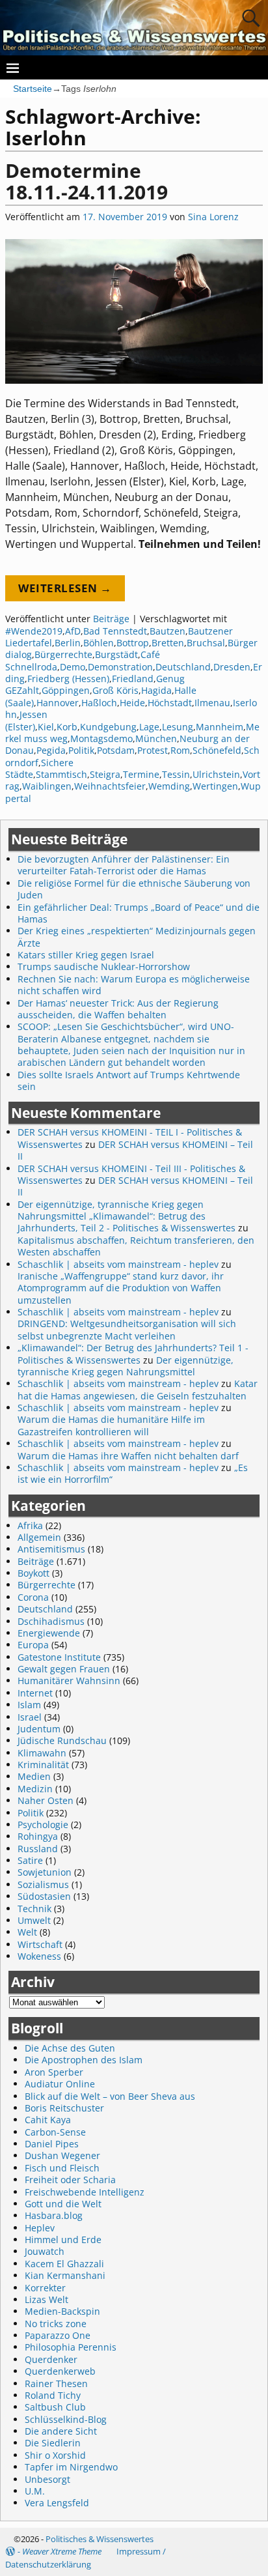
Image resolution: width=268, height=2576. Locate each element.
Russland (38, 1849)
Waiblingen (47, 786)
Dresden (232, 667)
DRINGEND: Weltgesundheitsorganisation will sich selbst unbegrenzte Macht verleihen (127, 1329)
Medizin (35, 1789)
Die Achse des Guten (70, 2048)
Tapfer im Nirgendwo (71, 2467)
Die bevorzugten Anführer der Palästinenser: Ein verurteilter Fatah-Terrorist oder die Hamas (124, 865)
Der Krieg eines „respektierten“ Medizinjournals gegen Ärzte (137, 937)
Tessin (176, 774)
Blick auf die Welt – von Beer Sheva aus (110, 2096)
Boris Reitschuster (64, 2108)
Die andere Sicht (61, 2431)
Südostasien (44, 1896)
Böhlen (99, 643)
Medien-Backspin (62, 2311)
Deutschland (183, 667)
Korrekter (45, 2288)
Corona (33, 1597)
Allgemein (39, 1537)
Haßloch (99, 703)
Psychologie (43, 1825)
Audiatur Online (60, 2084)
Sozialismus (43, 1884)
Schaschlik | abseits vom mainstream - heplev (118, 1264)
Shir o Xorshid (55, 2455)
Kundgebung (108, 727)
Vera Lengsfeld (57, 2503)
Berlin (68, 643)
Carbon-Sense (55, 2132)
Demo (73, 667)
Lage (149, 727)
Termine (141, 774)
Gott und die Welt (63, 2204)
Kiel (46, 727)
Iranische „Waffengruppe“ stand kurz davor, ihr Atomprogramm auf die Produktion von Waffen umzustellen (121, 1288)
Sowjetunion (45, 1872)
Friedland (133, 679)
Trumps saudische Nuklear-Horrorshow (104, 966)
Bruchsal (206, 643)
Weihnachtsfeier (110, 786)
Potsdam (116, 750)
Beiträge (111, 619)
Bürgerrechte (63, 654)
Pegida (51, 750)
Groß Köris (115, 690)
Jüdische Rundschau (62, 1740)
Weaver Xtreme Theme (62, 2551)
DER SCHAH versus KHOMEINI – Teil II (135, 1150)
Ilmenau (212, 703)
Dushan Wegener (62, 2155)
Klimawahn (42, 1753)
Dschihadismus (51, 1621)
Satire (30, 1860)
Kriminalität (43, 1765)
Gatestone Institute (59, 1657)
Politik (81, 750)
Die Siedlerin (53, 2443)
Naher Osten (46, 1800)
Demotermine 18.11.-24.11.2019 (87, 181)
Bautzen (167, 631)
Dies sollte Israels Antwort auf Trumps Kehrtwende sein (129, 1080)
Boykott (33, 1573)
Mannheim (220, 727)
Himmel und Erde (63, 2240)
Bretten (168, 643)
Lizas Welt (47, 2299)
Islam (29, 1705)
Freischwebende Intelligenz (85, 2192)
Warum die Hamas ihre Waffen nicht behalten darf (128, 1456)
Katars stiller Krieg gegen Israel (86, 955)
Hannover (58, 703)
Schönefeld (217, 750)
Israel (30, 1717)
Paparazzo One (58, 2335)
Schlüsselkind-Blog (66, 2419)
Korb (67, 727)
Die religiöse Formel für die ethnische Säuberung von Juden (134, 889)
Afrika (30, 1525)
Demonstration (120, 667)
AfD (73, 631)
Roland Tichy (53, 2395)
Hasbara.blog (54, 2215)
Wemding (169, 786)
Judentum (39, 1729)
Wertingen (215, 786)
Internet (35, 1693)
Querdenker (51, 2359)
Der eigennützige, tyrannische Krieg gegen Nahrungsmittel (126, 1366)
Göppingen (66, 690)
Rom (180, 750)
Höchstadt (170, 703)
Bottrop (133, 643)
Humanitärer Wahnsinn (69, 1681)
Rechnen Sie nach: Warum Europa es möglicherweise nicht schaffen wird (134, 985)
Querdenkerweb (60, 2371)
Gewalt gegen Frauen (64, 1669)
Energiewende (49, 1633)
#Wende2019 (34, 631)
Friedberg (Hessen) (68, 679)
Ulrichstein (216, 774)
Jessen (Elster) (26, 720)
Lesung (178, 727)
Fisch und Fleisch (62, 2168)
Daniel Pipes (52, 2144)
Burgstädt (116, 654)
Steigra (105, 774)
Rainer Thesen (56, 2383)
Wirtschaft (40, 1944)
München (156, 738)
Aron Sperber (54, 2072)
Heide (132, 703)
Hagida (156, 690)
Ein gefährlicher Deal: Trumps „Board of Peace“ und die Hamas (139, 913)
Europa (33, 1645)
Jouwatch (45, 2251)
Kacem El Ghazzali (64, 2264)
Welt (27, 1932)
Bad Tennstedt (115, 631)
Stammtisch (61, 774)
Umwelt (34, 1920)
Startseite (33, 89)
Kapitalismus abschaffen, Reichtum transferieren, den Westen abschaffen (136, 1246)
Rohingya (38, 1836)
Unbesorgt (47, 2479)
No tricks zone (56, 2324)
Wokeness (39, 1956)
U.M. (35, 2491)
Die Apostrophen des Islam (84, 2060)
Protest (153, 750)
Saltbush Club (55, 2407)
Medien (34, 1776)
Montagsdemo (101, 738)
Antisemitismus (51, 1549)
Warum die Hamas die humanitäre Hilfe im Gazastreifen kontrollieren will (111, 1425)
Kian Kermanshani (65, 2275)
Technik (34, 1909)
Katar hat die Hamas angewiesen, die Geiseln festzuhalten (138, 1389)
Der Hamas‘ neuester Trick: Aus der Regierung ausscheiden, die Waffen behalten (118, 1009)
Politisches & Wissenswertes (100, 2539)
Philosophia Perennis (71, 2347)
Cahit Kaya (48, 2120)
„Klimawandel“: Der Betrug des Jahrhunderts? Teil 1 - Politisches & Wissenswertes (133, 1353)
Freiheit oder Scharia (70, 2180)
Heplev (40, 2228)
